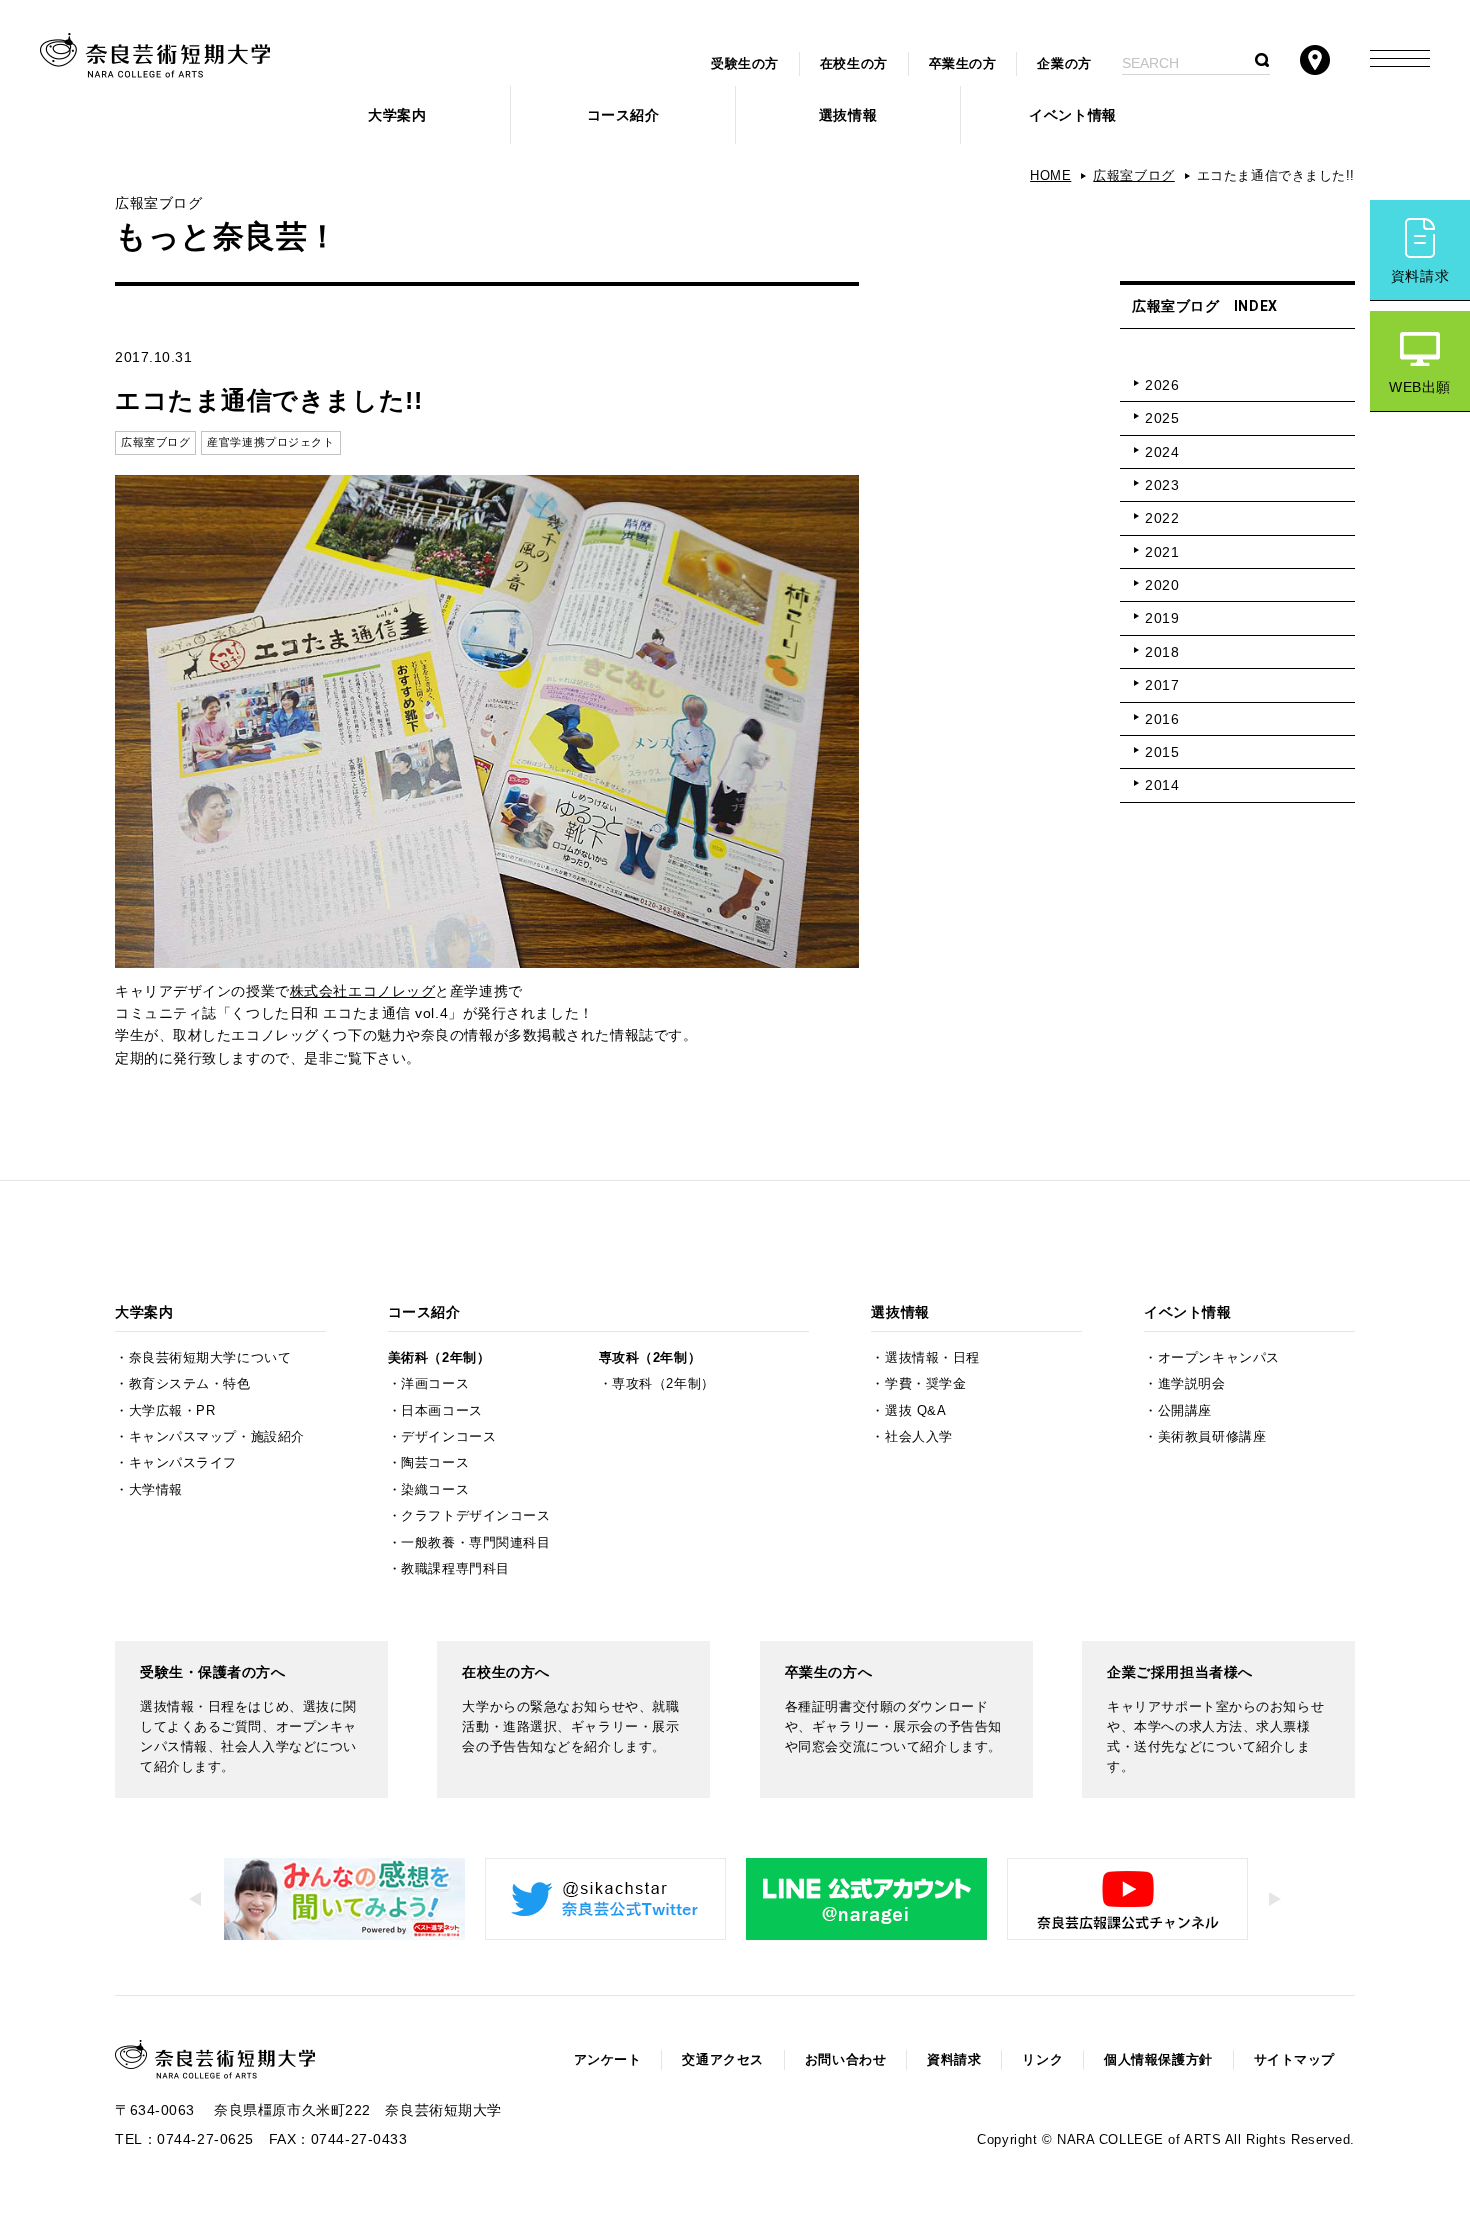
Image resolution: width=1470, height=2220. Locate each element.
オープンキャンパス (1219, 1358)
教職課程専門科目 (455, 1569)
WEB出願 (1420, 387)
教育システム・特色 (190, 1384)
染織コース (435, 1490)
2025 (1162, 418)
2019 (1162, 618)
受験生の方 (745, 64)
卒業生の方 (963, 64)
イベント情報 (1072, 115)
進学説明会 (1192, 1384)
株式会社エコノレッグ (363, 991)
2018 (1162, 652)
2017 (1162, 685)
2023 (1162, 485)
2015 (1162, 752)
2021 (1162, 552)
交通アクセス (722, 2060)
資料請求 (1420, 276)
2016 (1162, 719)
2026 (1162, 385)
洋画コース (435, 1384)
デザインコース (448, 1437)
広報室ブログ (1133, 176)
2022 (1162, 518)
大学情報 (156, 1490)
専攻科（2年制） (650, 1358)
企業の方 (1064, 64)
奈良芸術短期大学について (210, 1358)
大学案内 (397, 115)
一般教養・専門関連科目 (475, 1543)
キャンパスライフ (183, 1463)
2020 (1162, 585)
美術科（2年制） (439, 1358)
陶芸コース (435, 1463)
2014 (1162, 785)
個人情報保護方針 (1158, 2060)
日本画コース (441, 1411)
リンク (1042, 2060)
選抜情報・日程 (932, 1358)
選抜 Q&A (915, 1411)
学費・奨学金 (925, 1384)
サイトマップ (1294, 2060)
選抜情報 (848, 115)
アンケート (608, 2060)
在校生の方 (854, 64)
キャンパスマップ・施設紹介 (217, 1437)
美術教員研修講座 (1212, 1437)
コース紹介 (623, 115)
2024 (1162, 452)
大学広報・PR (172, 1411)
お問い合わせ (845, 2060)
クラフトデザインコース (475, 1516)
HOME (1050, 176)
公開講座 (1185, 1411)
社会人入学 (919, 1437)
